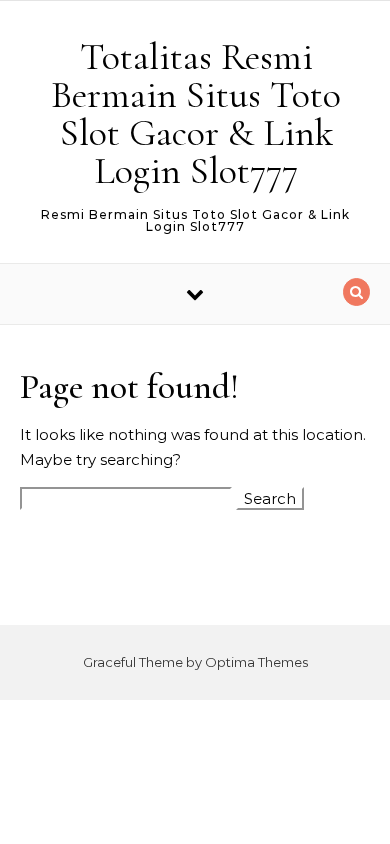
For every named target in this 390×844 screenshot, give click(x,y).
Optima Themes (256, 662)
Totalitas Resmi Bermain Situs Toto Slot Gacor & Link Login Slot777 (196, 114)
